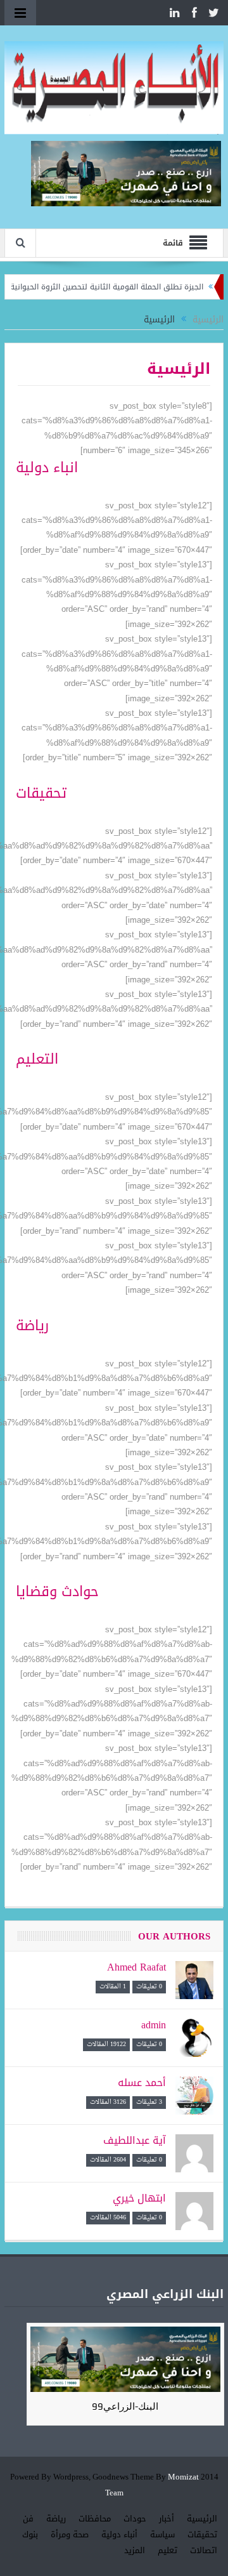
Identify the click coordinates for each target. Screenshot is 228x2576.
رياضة (56, 2519)
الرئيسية (202, 2519)
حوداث (135, 2519)
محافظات (95, 2519)
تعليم (168, 2550)
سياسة (162, 2534)
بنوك (30, 2534)
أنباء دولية (119, 2534)
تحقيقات (202, 2534)
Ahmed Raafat (136, 1967)
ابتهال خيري (139, 2198)
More (203, 490)
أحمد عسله (142, 2083)
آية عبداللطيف (135, 2140)
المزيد (135, 2550)
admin (154, 2025)
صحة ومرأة (70, 2534)
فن (28, 2519)
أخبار (167, 2519)
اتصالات (204, 2550)
